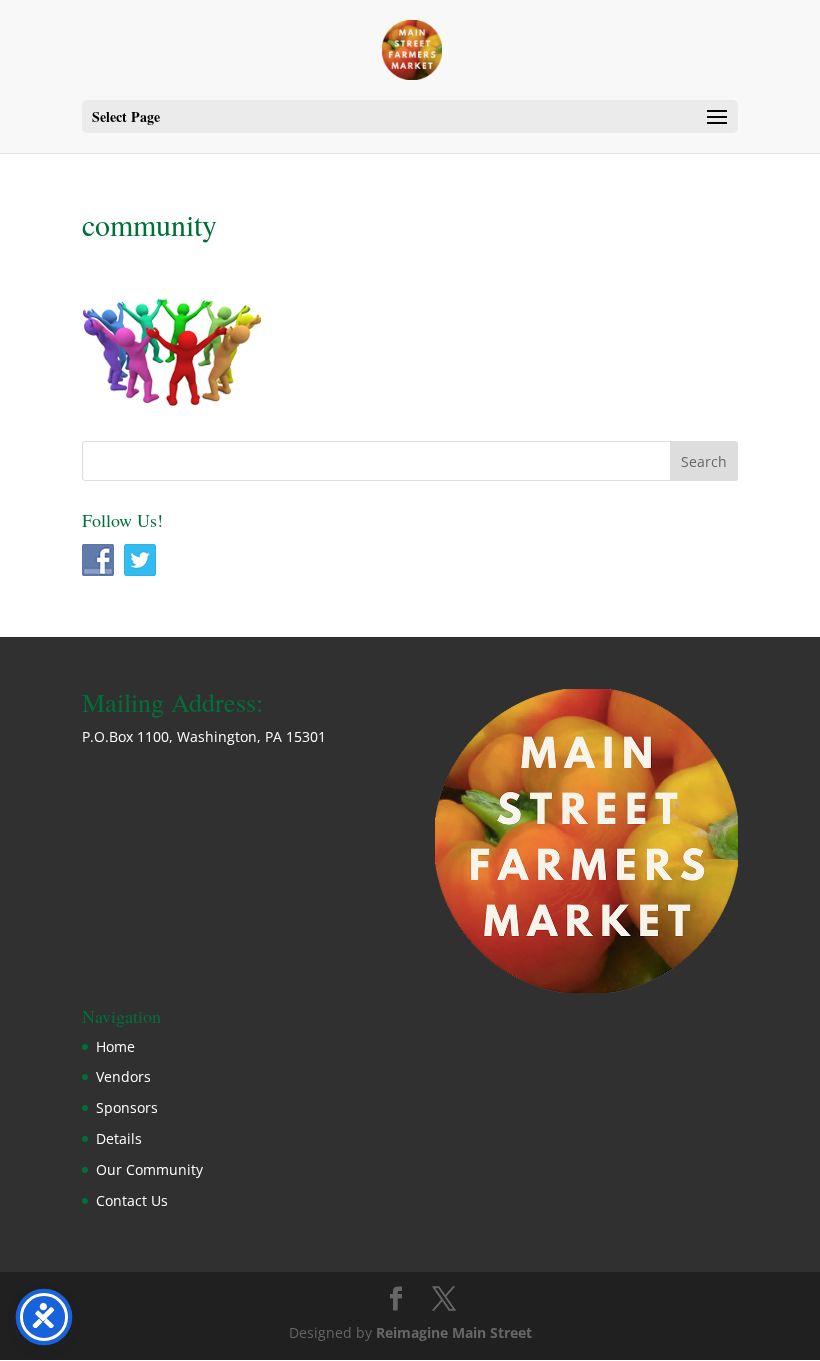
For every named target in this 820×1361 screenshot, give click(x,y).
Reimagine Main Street (454, 1332)
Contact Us (132, 1200)
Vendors (123, 1076)
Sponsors (127, 1107)
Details (119, 1138)
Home (115, 1046)
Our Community (149, 1169)
